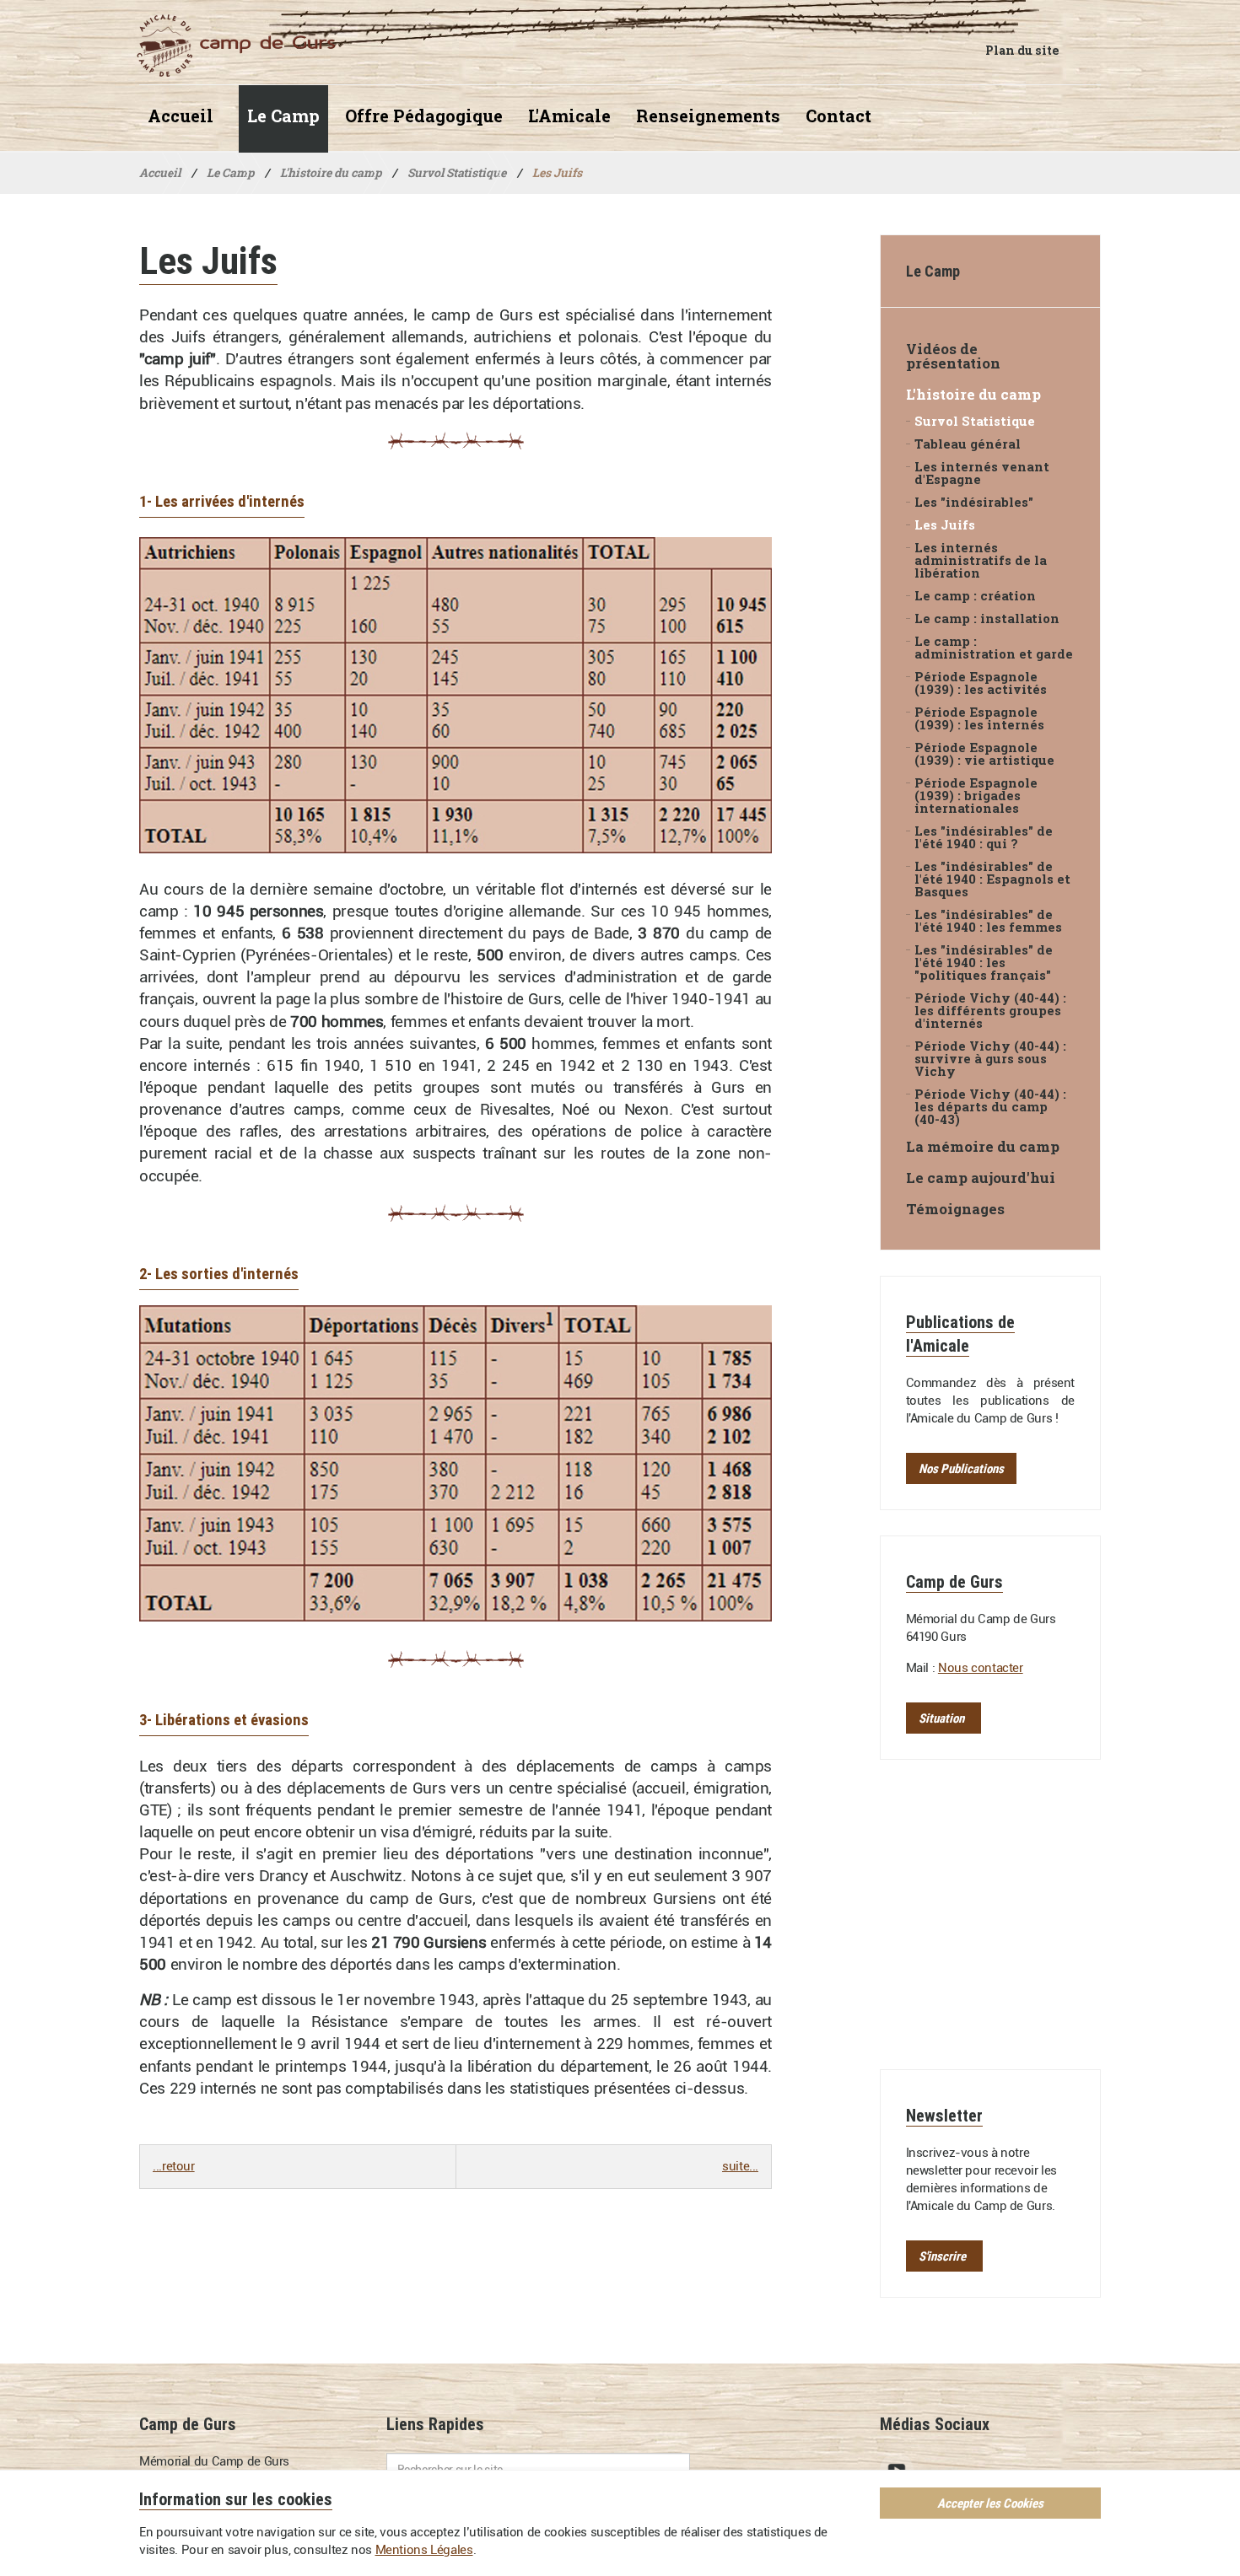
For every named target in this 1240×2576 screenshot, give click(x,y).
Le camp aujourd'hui (981, 1178)
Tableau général (968, 444)
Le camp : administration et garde (994, 648)
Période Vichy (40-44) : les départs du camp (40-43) (990, 1107)
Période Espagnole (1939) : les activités (981, 683)
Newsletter (944, 2115)
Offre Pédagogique (424, 116)
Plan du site (1022, 50)
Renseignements (708, 116)
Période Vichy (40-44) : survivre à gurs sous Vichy (990, 1059)
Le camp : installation (987, 618)
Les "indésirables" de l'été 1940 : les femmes (988, 921)
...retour (174, 2166)
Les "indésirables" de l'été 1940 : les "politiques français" (984, 963)
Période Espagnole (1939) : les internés (979, 718)
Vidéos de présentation (953, 356)
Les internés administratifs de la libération (981, 560)
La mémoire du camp (983, 1146)
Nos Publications (961, 1468)
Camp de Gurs (227, 46)
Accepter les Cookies (990, 2503)
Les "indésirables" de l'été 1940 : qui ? (984, 837)
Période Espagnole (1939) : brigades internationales (976, 796)
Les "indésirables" (974, 502)
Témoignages (955, 1209)
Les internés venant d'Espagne (982, 473)
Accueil (181, 116)
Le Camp (283, 116)
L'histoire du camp (973, 394)
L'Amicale (569, 116)
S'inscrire (942, 2256)
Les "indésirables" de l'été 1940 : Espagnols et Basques (992, 879)
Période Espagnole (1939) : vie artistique (984, 754)
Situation (941, 1718)
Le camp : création (975, 596)
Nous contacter (981, 1668)
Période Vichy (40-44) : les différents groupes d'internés (990, 1011)
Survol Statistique (975, 421)
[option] (456, 695)
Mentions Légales (424, 2550)
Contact (838, 116)
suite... (740, 2166)
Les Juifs (945, 525)
